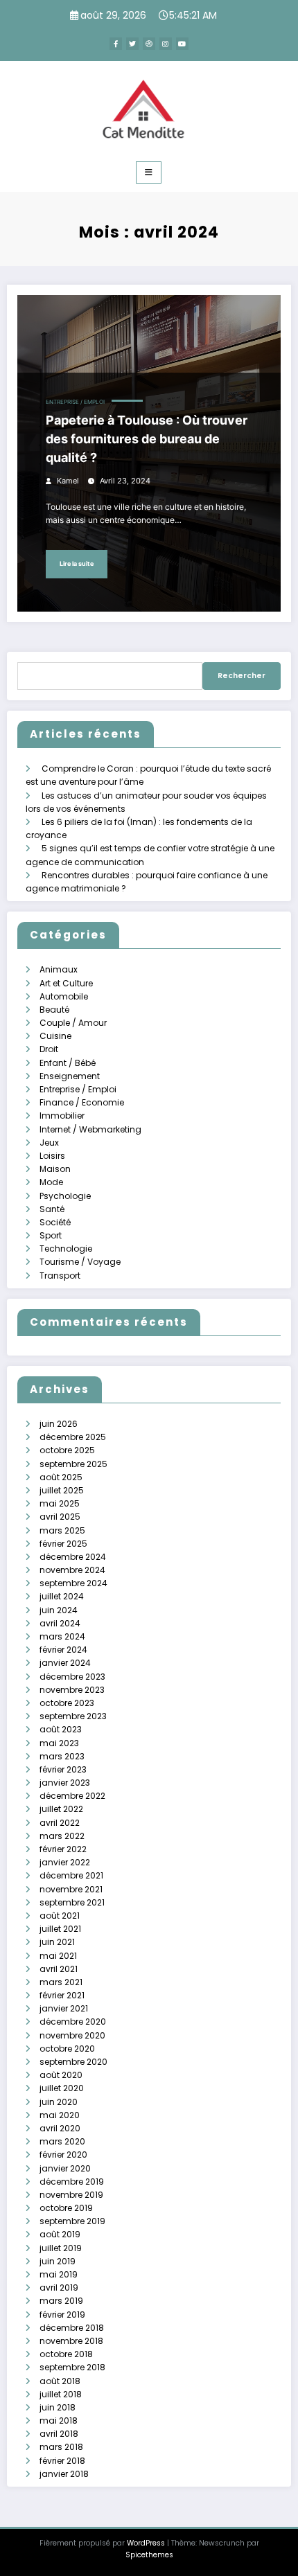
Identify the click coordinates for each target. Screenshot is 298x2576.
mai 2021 (58, 1956)
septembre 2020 (73, 2062)
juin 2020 (59, 2102)
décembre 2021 (71, 1875)
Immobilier (62, 1116)
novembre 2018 (71, 2341)
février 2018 (62, 2461)
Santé (52, 1209)
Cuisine (55, 1036)
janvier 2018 (64, 2474)
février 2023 (63, 1769)
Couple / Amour (73, 1023)
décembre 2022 (72, 1796)
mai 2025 (60, 1503)
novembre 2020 (72, 2035)
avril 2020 (60, 2128)
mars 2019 (61, 2301)
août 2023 (61, 1729)
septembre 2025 (73, 1464)
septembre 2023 (73, 1716)
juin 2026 (59, 1424)
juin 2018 (58, 2407)
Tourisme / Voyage (80, 1262)
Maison (55, 1169)
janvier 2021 (64, 2008)
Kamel (68, 481)
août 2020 (61, 2075)
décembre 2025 (73, 1437)
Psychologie (65, 1196)
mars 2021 (61, 1982)
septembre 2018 (72, 2367)
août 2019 (60, 2234)
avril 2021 (59, 1969)
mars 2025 (62, 1530)
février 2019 (62, 2315)
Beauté (54, 1010)
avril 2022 (60, 1823)
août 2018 (60, 2381)
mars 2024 (62, 1636)
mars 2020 (62, 2141)
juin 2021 (57, 1942)
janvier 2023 (65, 1783)
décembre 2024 (73, 1557)
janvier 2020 (65, 2168)
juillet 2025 (62, 1490)
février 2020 (63, 2155)
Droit (49, 1049)
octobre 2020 (67, 2049)
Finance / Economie (82, 1102)
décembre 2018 (72, 2328)
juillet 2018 (61, 2394)
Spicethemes (149, 2555)
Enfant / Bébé (68, 1063)
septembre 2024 (73, 1583)
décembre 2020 (73, 2022)
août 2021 (60, 1916)
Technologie (66, 1249)
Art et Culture (66, 983)
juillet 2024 (62, 1596)
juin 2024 (59, 1610)
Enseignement (70, 1076)
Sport (51, 1235)
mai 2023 (59, 1743)
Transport (60, 1276)
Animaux (59, 969)
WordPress (146, 2543)
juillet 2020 (62, 2088)
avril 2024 (60, 1623)
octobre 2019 (66, 2208)
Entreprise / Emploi (75, 402)
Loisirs (52, 1156)
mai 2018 (59, 2420)
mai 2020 (60, 2115)
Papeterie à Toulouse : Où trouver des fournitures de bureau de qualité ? (147, 439)
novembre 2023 (72, 1690)
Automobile (64, 996)
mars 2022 (62, 1836)
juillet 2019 (61, 2248)
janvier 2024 (65, 1663)
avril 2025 (60, 1517)
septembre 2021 (72, 1902)
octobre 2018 (66, 2354)
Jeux (49, 1143)
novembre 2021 (71, 1889)
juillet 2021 (60, 1929)
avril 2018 (59, 2434)
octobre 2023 (67, 1703)
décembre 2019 (72, 2182)
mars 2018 (61, 2447)
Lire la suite (77, 563)
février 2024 (63, 1650)
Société (55, 1222)
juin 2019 (58, 2261)
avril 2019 (59, 2288)
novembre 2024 (72, 1570)
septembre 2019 (72, 2221)
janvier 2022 (65, 1862)
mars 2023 (62, 1756)
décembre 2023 (72, 1677)
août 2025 (61, 1477)
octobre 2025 (67, 1450)
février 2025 (63, 1544)
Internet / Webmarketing (90, 1129)
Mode (51, 1182)
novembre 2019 (71, 2195)
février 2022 (63, 1849)
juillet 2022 (61, 1809)
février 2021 (62, 1995)
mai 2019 (59, 2274)
